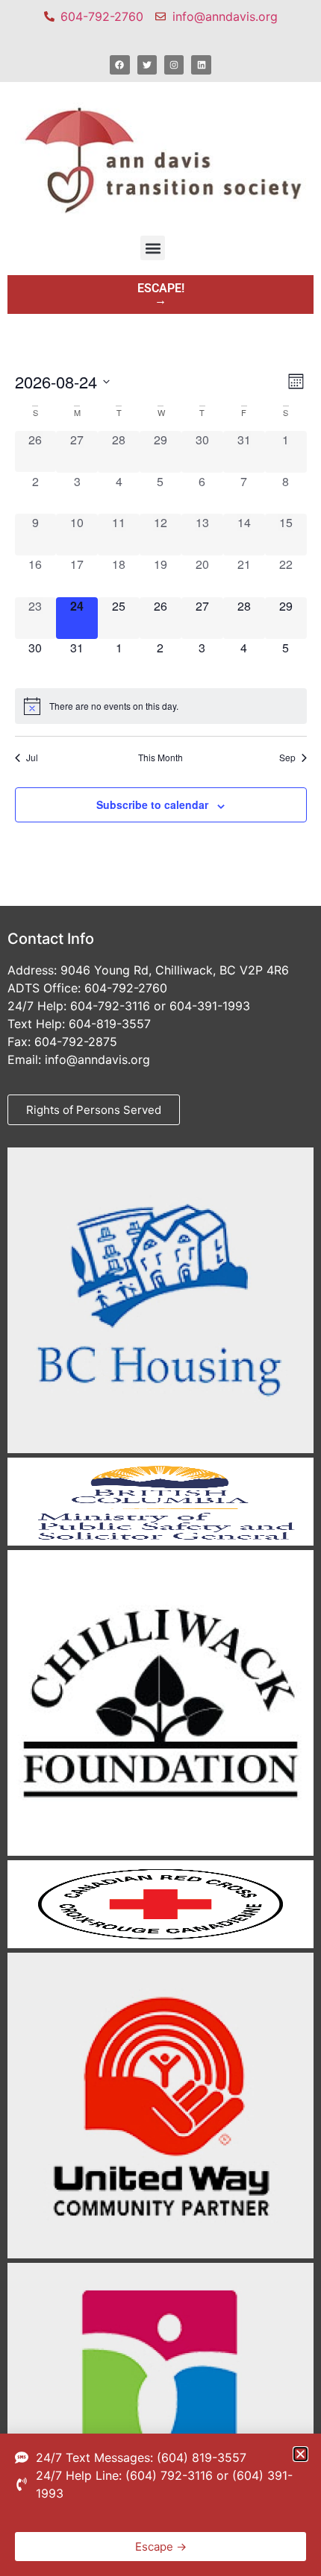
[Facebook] (119, 65)
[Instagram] (174, 65)
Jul (32, 758)
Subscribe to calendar (152, 804)
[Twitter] (147, 65)
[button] (153, 248)
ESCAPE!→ (161, 294)
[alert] (161, 706)
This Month (160, 758)
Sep (287, 758)
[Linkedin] (201, 65)
